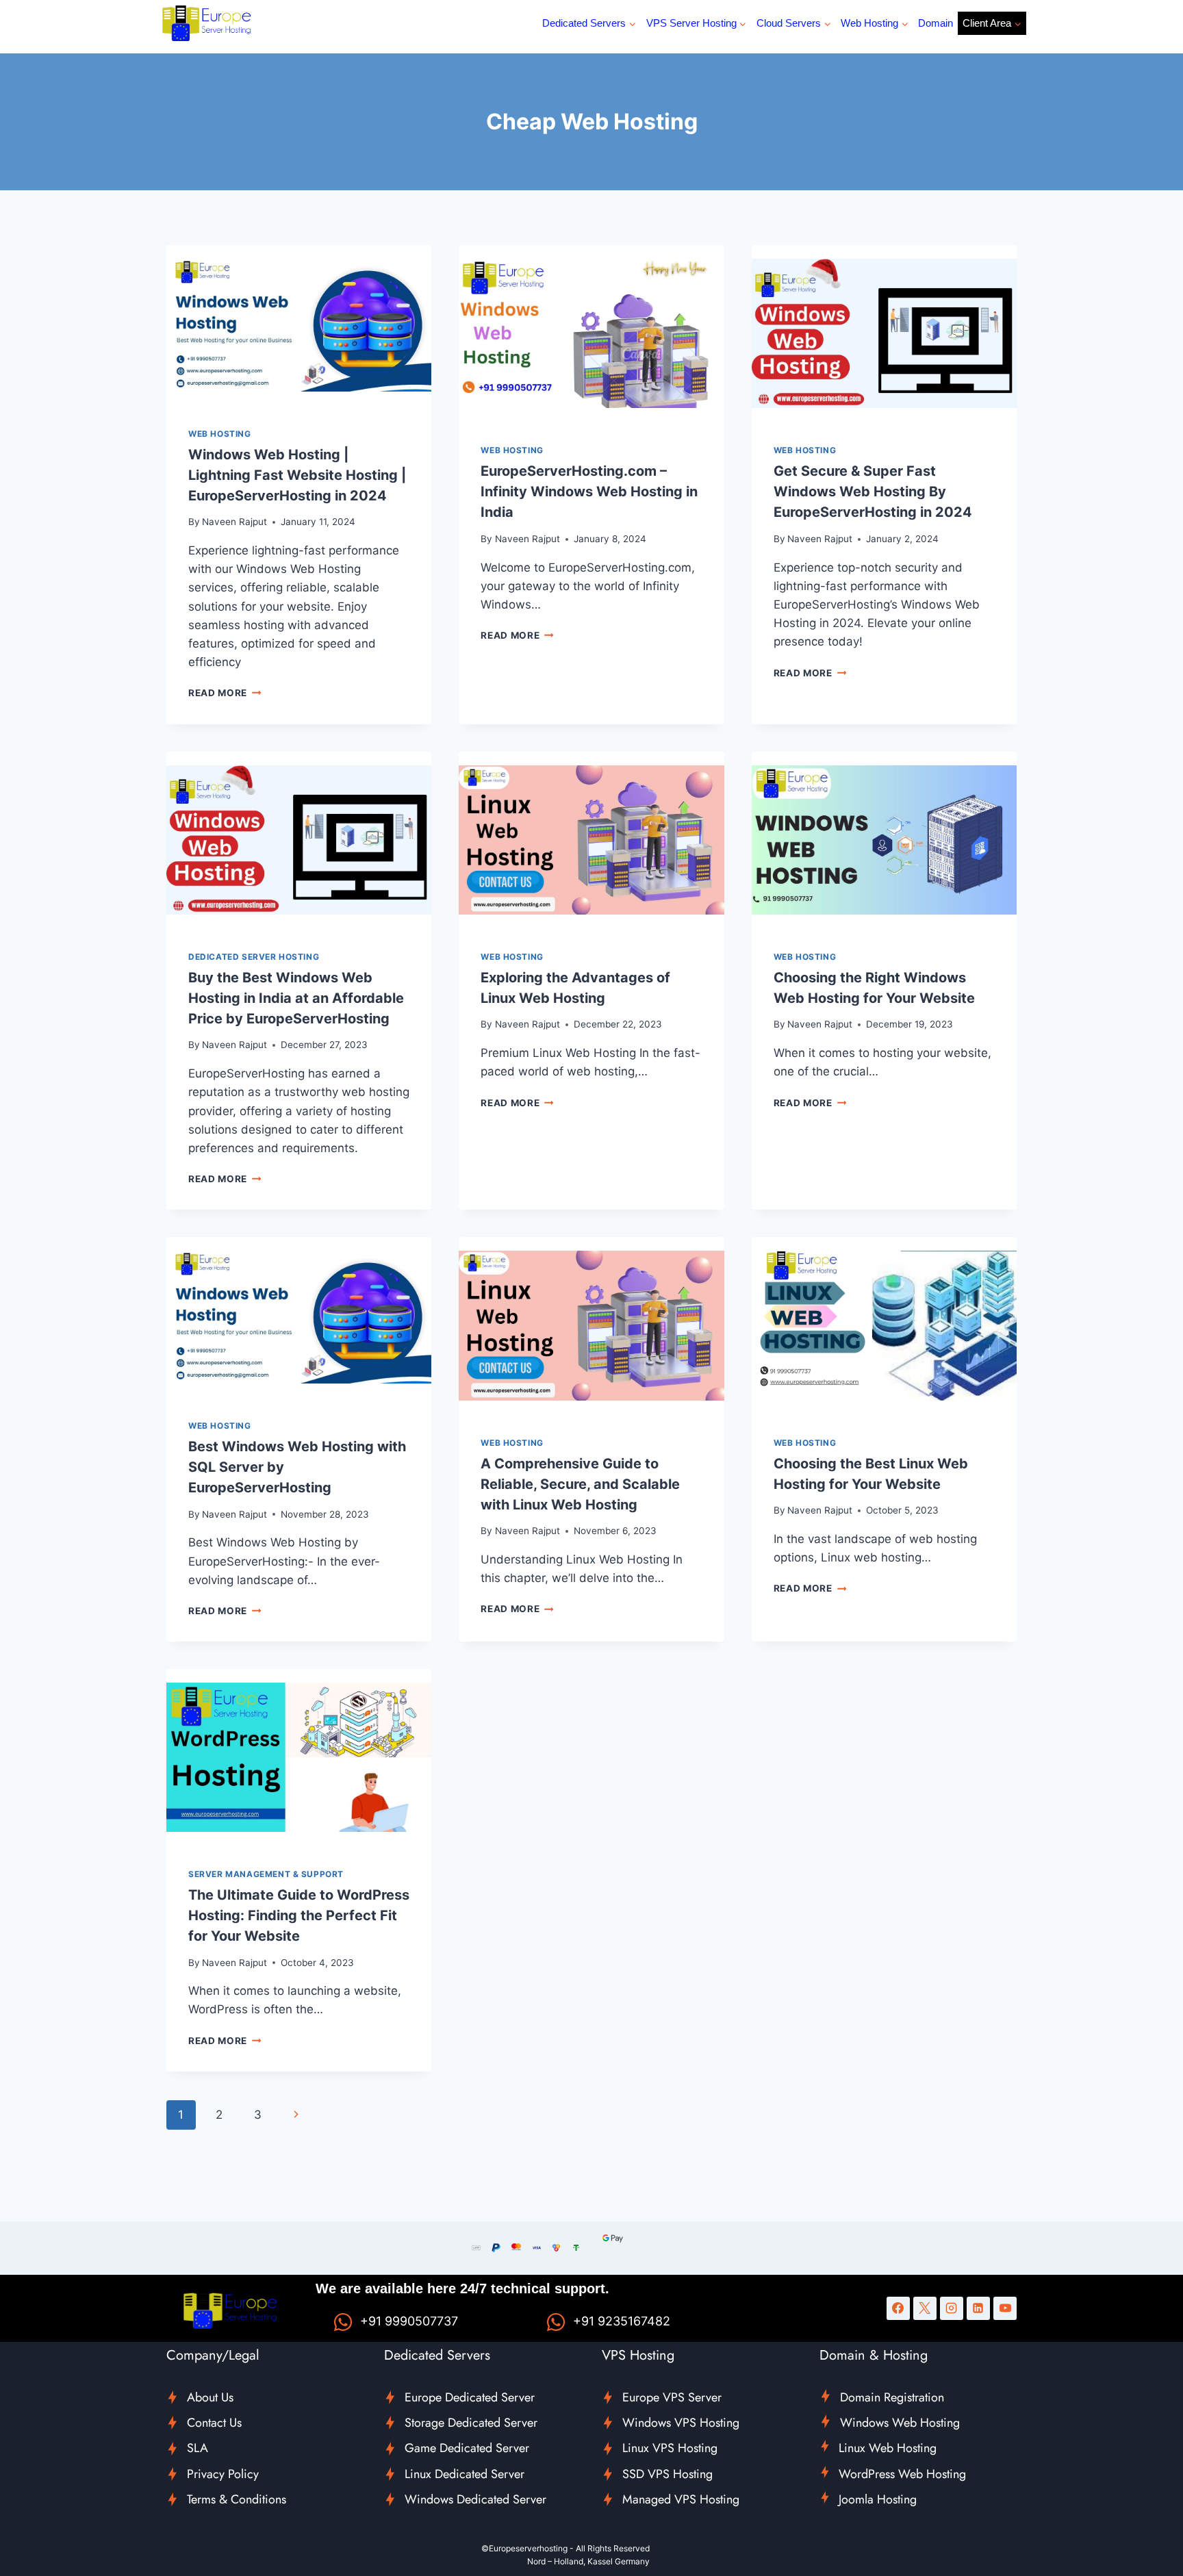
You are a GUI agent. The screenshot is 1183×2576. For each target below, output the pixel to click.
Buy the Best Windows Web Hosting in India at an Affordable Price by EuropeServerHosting (296, 998)
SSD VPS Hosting (667, 2474)
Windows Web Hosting (900, 2423)
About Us (210, 2397)
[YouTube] (1005, 2308)
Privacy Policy (223, 2474)
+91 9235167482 (622, 2321)
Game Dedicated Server (467, 2448)
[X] (925, 2308)
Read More (225, 693)
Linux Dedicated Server (465, 2474)
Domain (936, 23)
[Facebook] (898, 2308)
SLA (198, 2448)
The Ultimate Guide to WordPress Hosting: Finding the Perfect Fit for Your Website (299, 1915)
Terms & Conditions (237, 2499)
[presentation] (299, 325)
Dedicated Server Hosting (254, 957)
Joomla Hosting (878, 2499)
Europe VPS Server (672, 2397)
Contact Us (214, 2423)
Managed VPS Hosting (681, 2499)
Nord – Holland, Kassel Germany (588, 2561)
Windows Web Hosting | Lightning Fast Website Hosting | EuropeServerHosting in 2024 (297, 475)
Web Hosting (220, 434)
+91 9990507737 (409, 2321)
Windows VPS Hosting (681, 2423)
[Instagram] (952, 2308)
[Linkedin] (978, 2308)
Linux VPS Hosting (670, 2448)
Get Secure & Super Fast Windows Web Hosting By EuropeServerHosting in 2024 (873, 492)
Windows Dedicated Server (475, 2499)
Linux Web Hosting (888, 2448)
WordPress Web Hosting (902, 2474)
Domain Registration (892, 2397)
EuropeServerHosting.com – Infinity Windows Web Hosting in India (589, 492)
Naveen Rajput (234, 522)
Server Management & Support (266, 1874)
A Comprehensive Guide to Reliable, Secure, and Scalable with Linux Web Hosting (580, 1484)
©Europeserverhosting (524, 2548)
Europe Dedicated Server (470, 2397)
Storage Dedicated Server (471, 2423)
